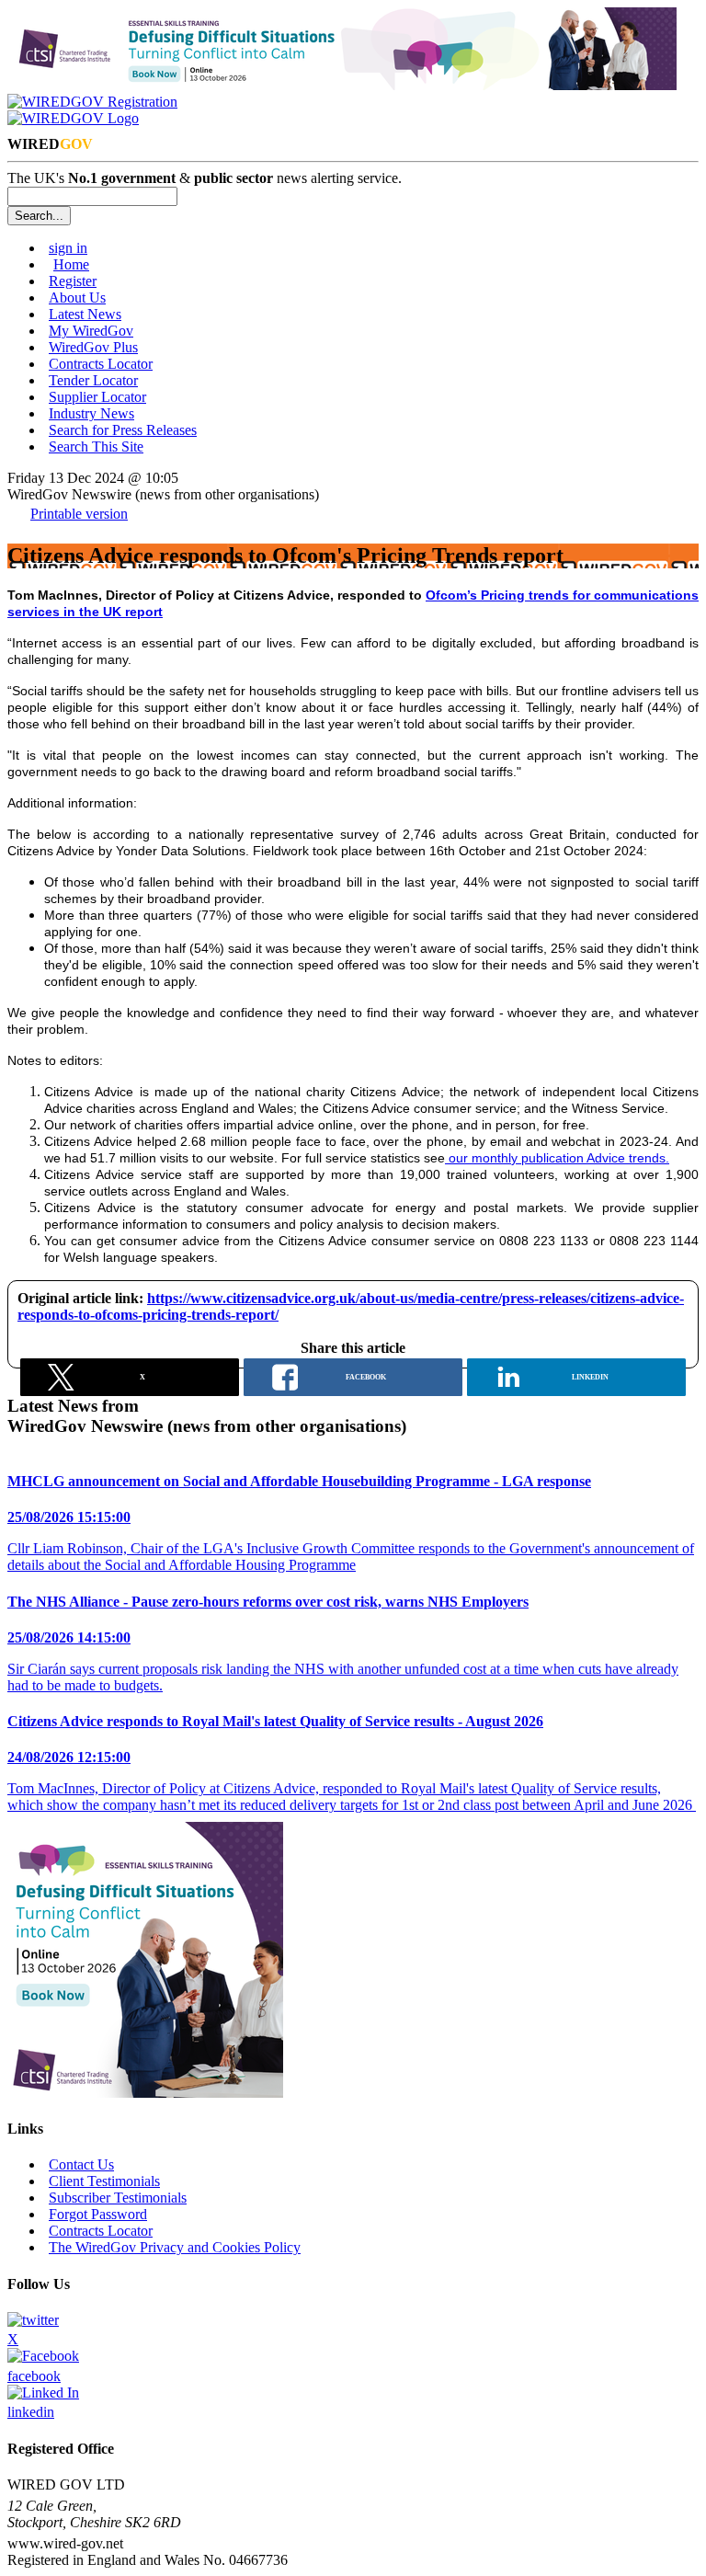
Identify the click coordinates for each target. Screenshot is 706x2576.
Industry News (91, 413)
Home (71, 264)
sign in (68, 248)
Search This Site (96, 447)
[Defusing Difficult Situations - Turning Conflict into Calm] (342, 85)
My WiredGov (91, 331)
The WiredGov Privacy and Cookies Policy (175, 2247)
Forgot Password (98, 2214)
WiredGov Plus (93, 347)
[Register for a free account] (92, 102)
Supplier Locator (97, 397)
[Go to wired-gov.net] (73, 118)
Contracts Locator (101, 364)
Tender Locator (93, 380)
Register (73, 281)
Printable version (79, 514)
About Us (77, 298)
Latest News (85, 314)
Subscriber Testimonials (118, 2198)
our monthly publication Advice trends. (557, 1158)
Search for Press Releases (123, 430)
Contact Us (81, 2164)
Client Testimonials (104, 2181)
